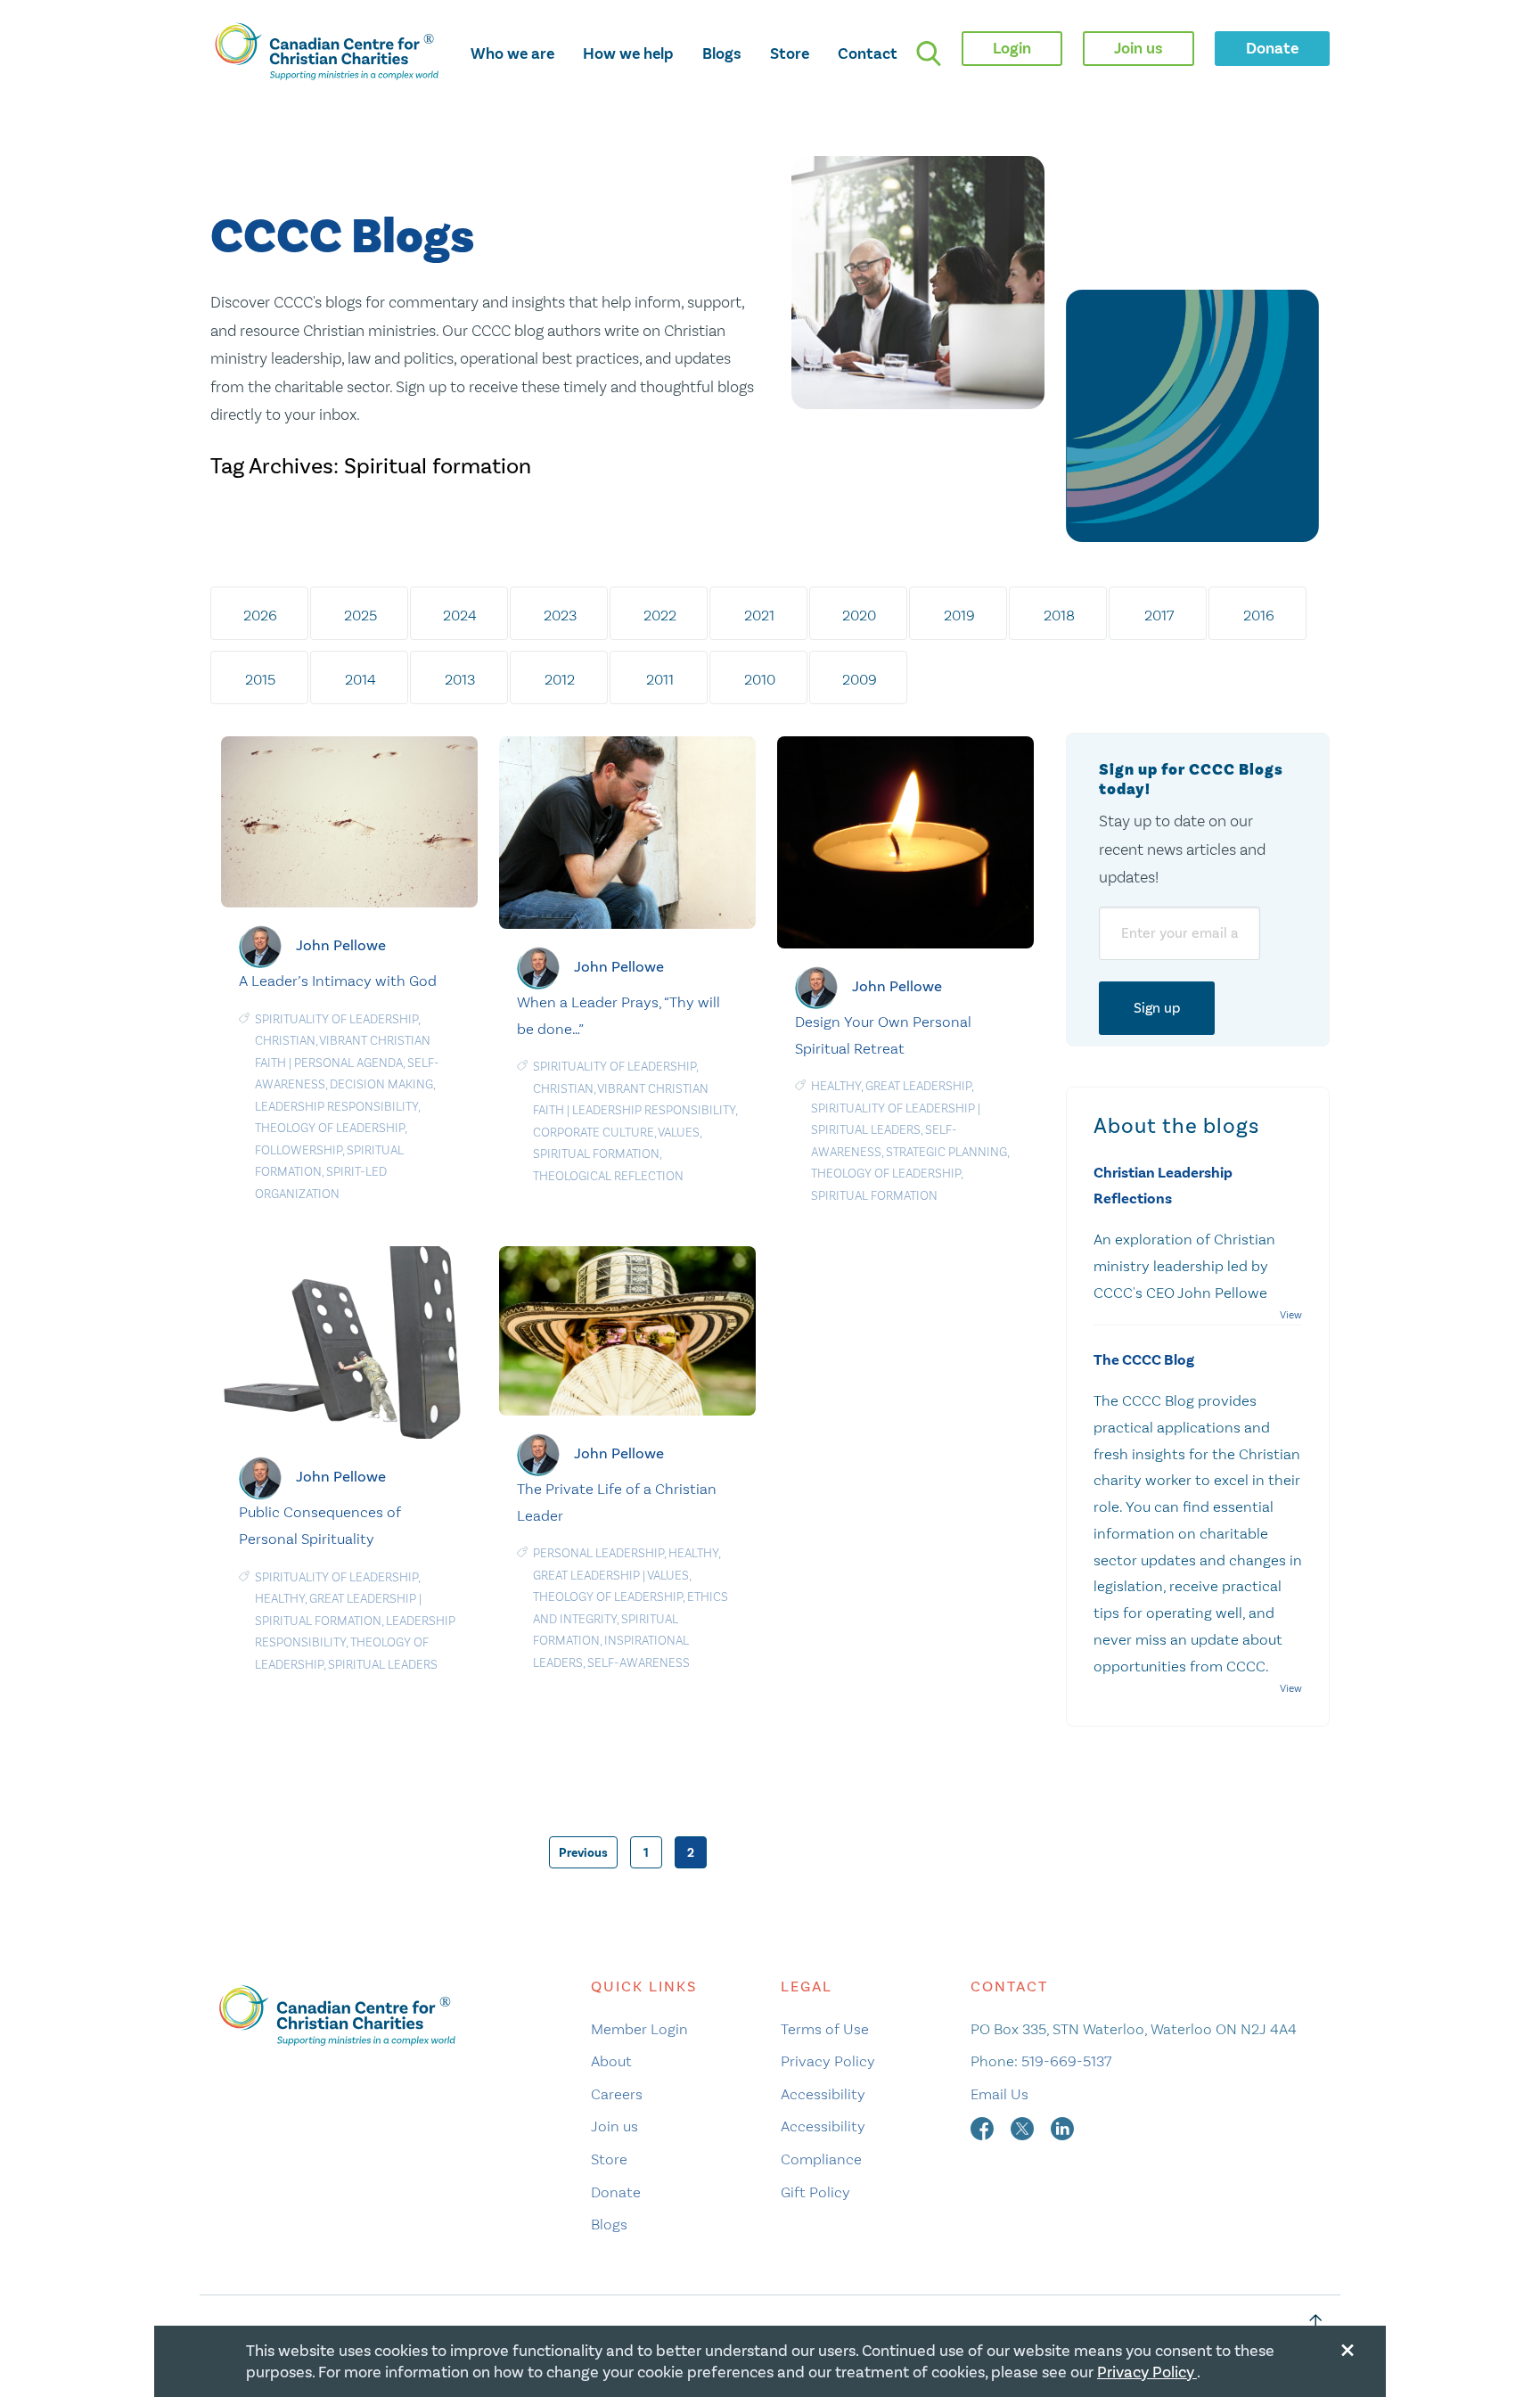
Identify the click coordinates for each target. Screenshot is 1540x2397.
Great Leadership (918, 1086)
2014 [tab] (360, 679)
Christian (285, 1041)
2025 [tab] (360, 615)
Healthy (836, 1086)
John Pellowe (341, 945)
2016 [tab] (1259, 615)
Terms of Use (825, 2029)
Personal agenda (348, 1063)
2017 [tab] (1159, 615)
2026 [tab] (260, 615)
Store (790, 53)
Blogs (722, 53)
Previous (583, 1853)
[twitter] (1024, 2126)
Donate (616, 2192)
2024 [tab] (460, 615)
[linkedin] (1062, 2126)
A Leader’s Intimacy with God (338, 981)
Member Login (639, 2029)
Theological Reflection (608, 1176)
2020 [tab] (859, 615)
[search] (929, 53)
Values (679, 1133)
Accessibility (823, 2094)
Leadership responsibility (336, 1107)
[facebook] (984, 2126)
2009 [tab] (860, 679)
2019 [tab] (959, 615)
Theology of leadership (330, 1128)
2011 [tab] (660, 679)
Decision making (381, 1084)
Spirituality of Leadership (336, 1019)
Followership (299, 1150)
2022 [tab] (660, 615)
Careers (617, 2094)
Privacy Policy (828, 2061)
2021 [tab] (759, 615)
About (611, 2061)
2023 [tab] (560, 615)
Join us (614, 2126)
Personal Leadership (598, 1553)
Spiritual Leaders (866, 1130)
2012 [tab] (560, 679)
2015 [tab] (260, 679)
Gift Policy (815, 2192)
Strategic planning (946, 1152)
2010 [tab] (760, 679)
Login (1012, 48)
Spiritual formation (596, 1154)
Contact (868, 53)
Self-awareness (639, 1663)
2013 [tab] (460, 679)
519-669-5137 (1066, 2061)
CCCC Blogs (342, 238)
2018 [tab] (1059, 615)
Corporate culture (594, 1133)
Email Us (999, 2094)
